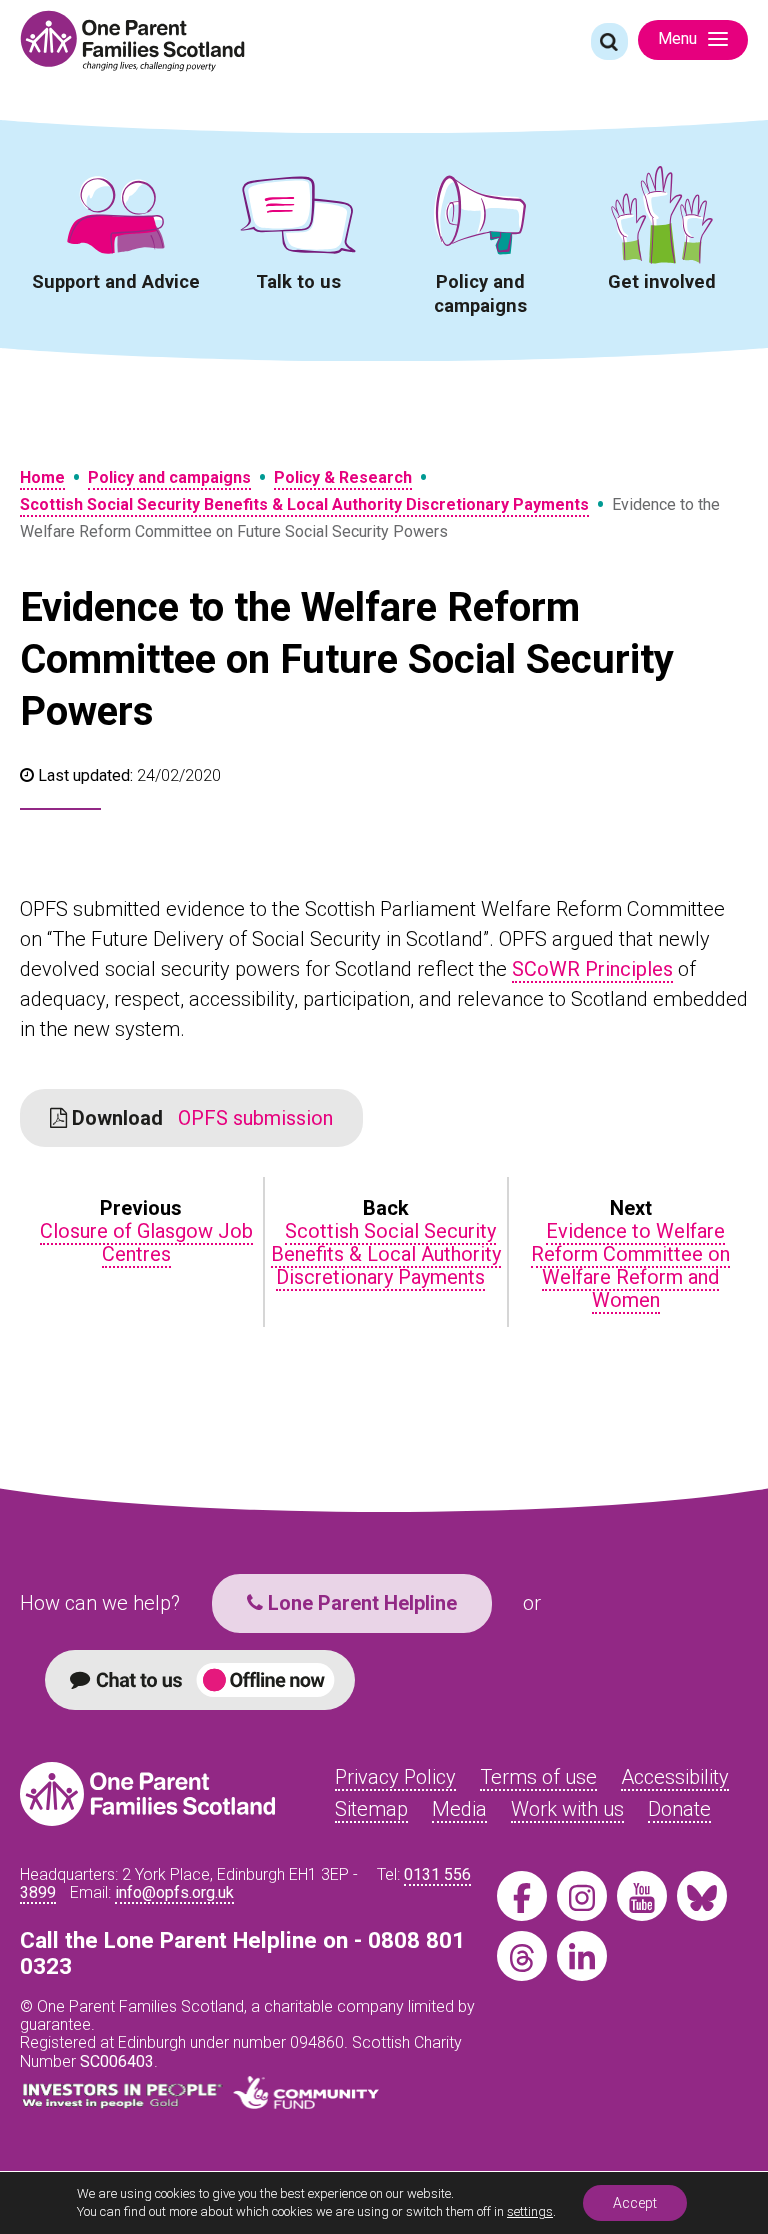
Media (459, 1809)
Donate (679, 1809)
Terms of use (538, 1777)
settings (530, 2211)
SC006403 (117, 2061)
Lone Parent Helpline (360, 1603)
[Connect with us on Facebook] (522, 1896)
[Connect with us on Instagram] (582, 1896)
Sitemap (371, 1809)
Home (42, 477)
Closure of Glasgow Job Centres (146, 1242)
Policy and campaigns (480, 293)
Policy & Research (343, 477)
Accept (635, 2203)
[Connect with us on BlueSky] (702, 1896)
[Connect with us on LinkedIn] (582, 1956)
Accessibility (675, 1777)
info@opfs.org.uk (174, 1892)
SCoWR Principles (592, 969)
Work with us (567, 1809)
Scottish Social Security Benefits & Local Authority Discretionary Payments (304, 504)
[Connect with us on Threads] (522, 1956)
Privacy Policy (395, 1777)
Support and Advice (116, 281)
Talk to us (298, 281)
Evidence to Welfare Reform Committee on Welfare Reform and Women (630, 1265)
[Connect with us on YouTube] (642, 1896)
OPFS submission (200, 1118)
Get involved (662, 281)
